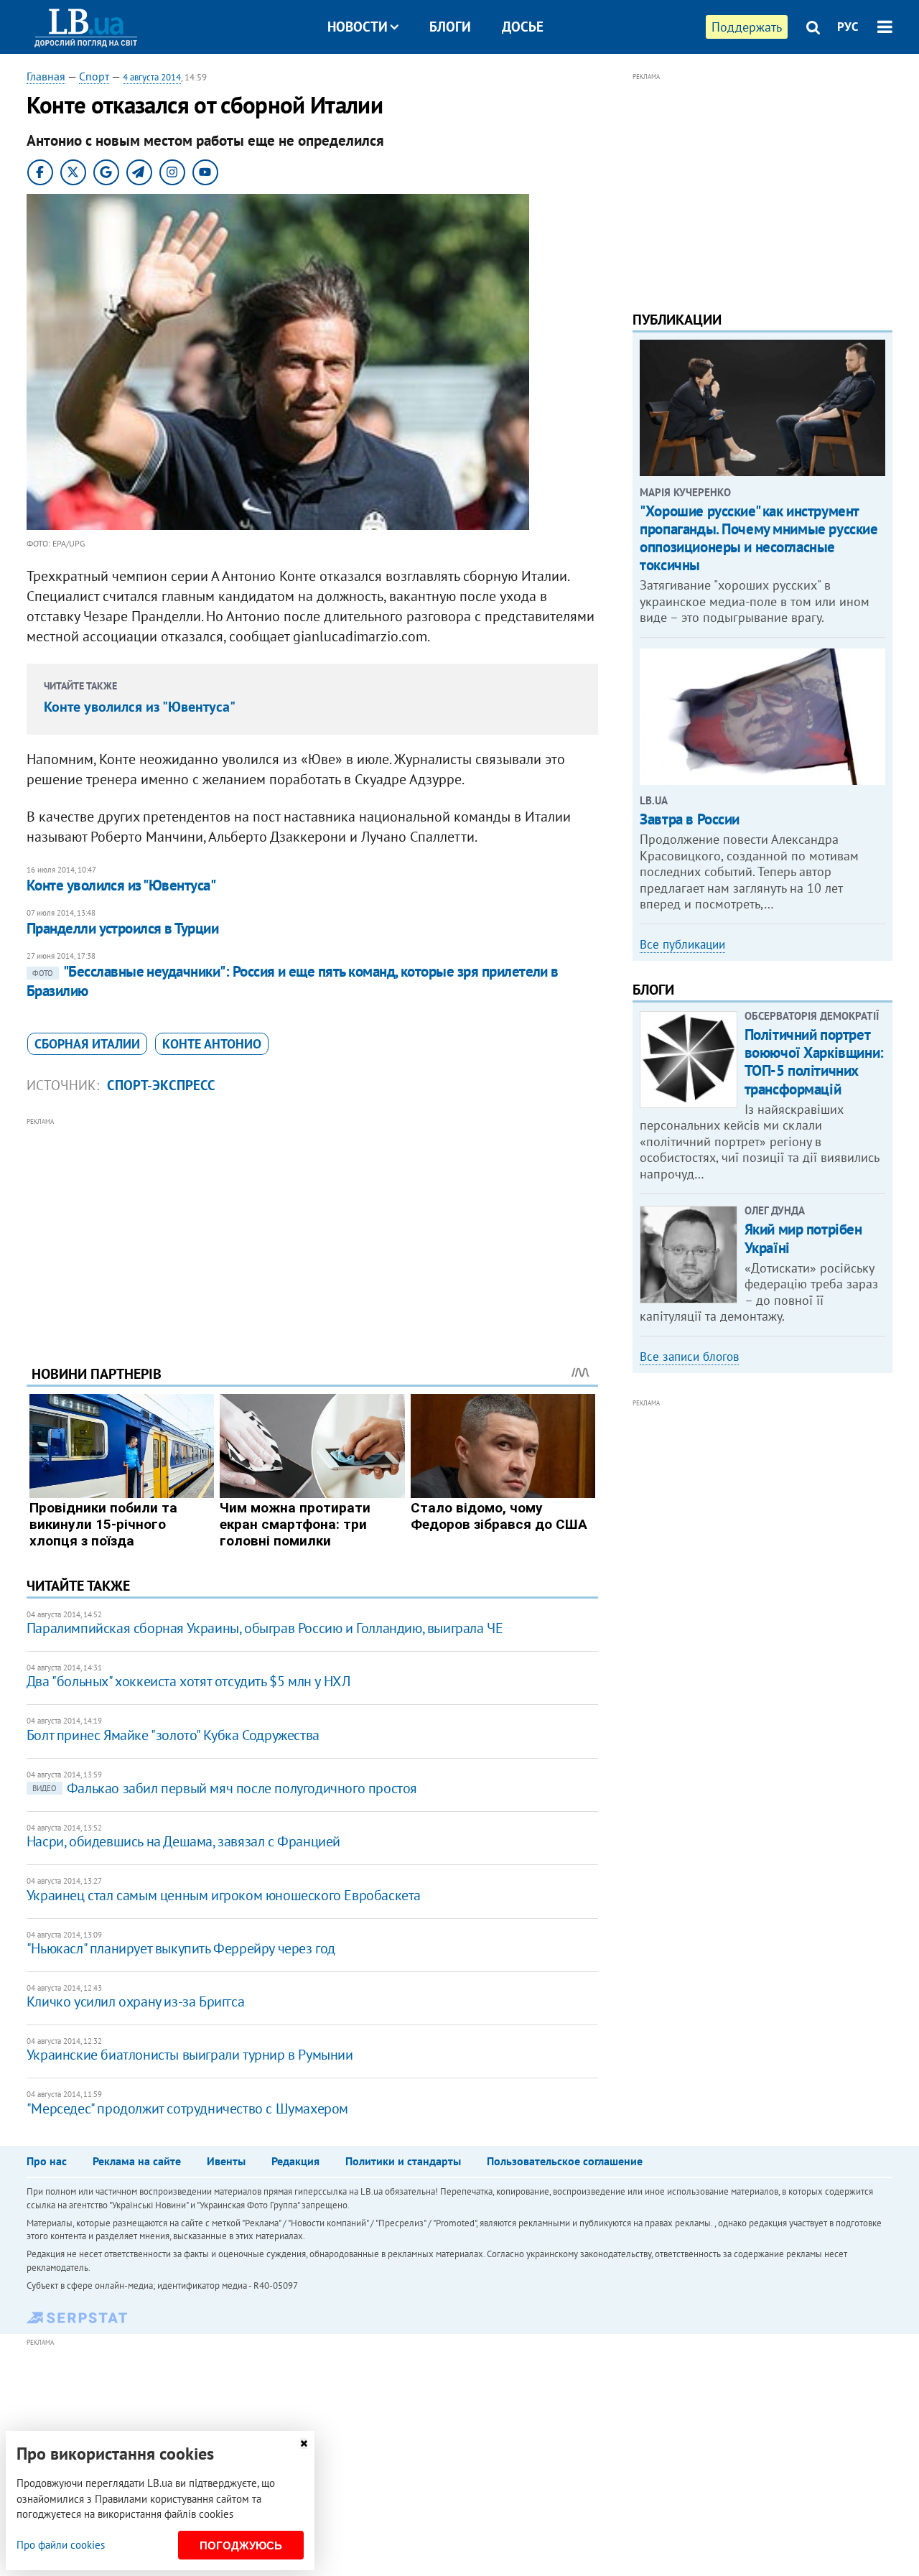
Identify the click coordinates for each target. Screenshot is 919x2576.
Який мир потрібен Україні (803, 1238)
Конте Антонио (212, 1044)
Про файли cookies (61, 2545)
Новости (358, 27)
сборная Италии (87, 1044)
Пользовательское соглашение (565, 2161)
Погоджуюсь (241, 2545)
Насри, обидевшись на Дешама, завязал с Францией (183, 1841)
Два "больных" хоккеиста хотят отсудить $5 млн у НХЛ (188, 1681)
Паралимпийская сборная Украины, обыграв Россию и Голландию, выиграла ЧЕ (265, 1628)
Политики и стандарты (403, 2161)
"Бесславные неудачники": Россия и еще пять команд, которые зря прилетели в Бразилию (293, 981)
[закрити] (304, 2444)
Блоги (450, 27)
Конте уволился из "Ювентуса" (140, 707)
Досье (523, 27)
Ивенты (226, 2161)
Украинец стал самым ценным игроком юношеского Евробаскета (224, 1895)
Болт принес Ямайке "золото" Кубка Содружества (173, 1735)
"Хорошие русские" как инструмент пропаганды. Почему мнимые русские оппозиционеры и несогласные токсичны (759, 538)
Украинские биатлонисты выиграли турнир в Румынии (190, 2055)
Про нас (47, 2161)
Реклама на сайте (137, 2161)
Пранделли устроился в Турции (122, 928)
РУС (848, 27)
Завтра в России (690, 819)
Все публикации (682, 944)
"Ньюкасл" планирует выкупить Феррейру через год (181, 1948)
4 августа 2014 (152, 77)
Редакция (295, 2161)
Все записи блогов (689, 1357)
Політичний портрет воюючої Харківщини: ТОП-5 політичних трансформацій (814, 1062)
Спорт (94, 76)
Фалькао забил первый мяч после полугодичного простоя (225, 1788)
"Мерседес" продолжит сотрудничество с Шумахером (187, 2108)
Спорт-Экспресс (161, 1085)
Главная (46, 76)
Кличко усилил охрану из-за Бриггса (135, 2001)
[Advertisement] (312, 1230)
